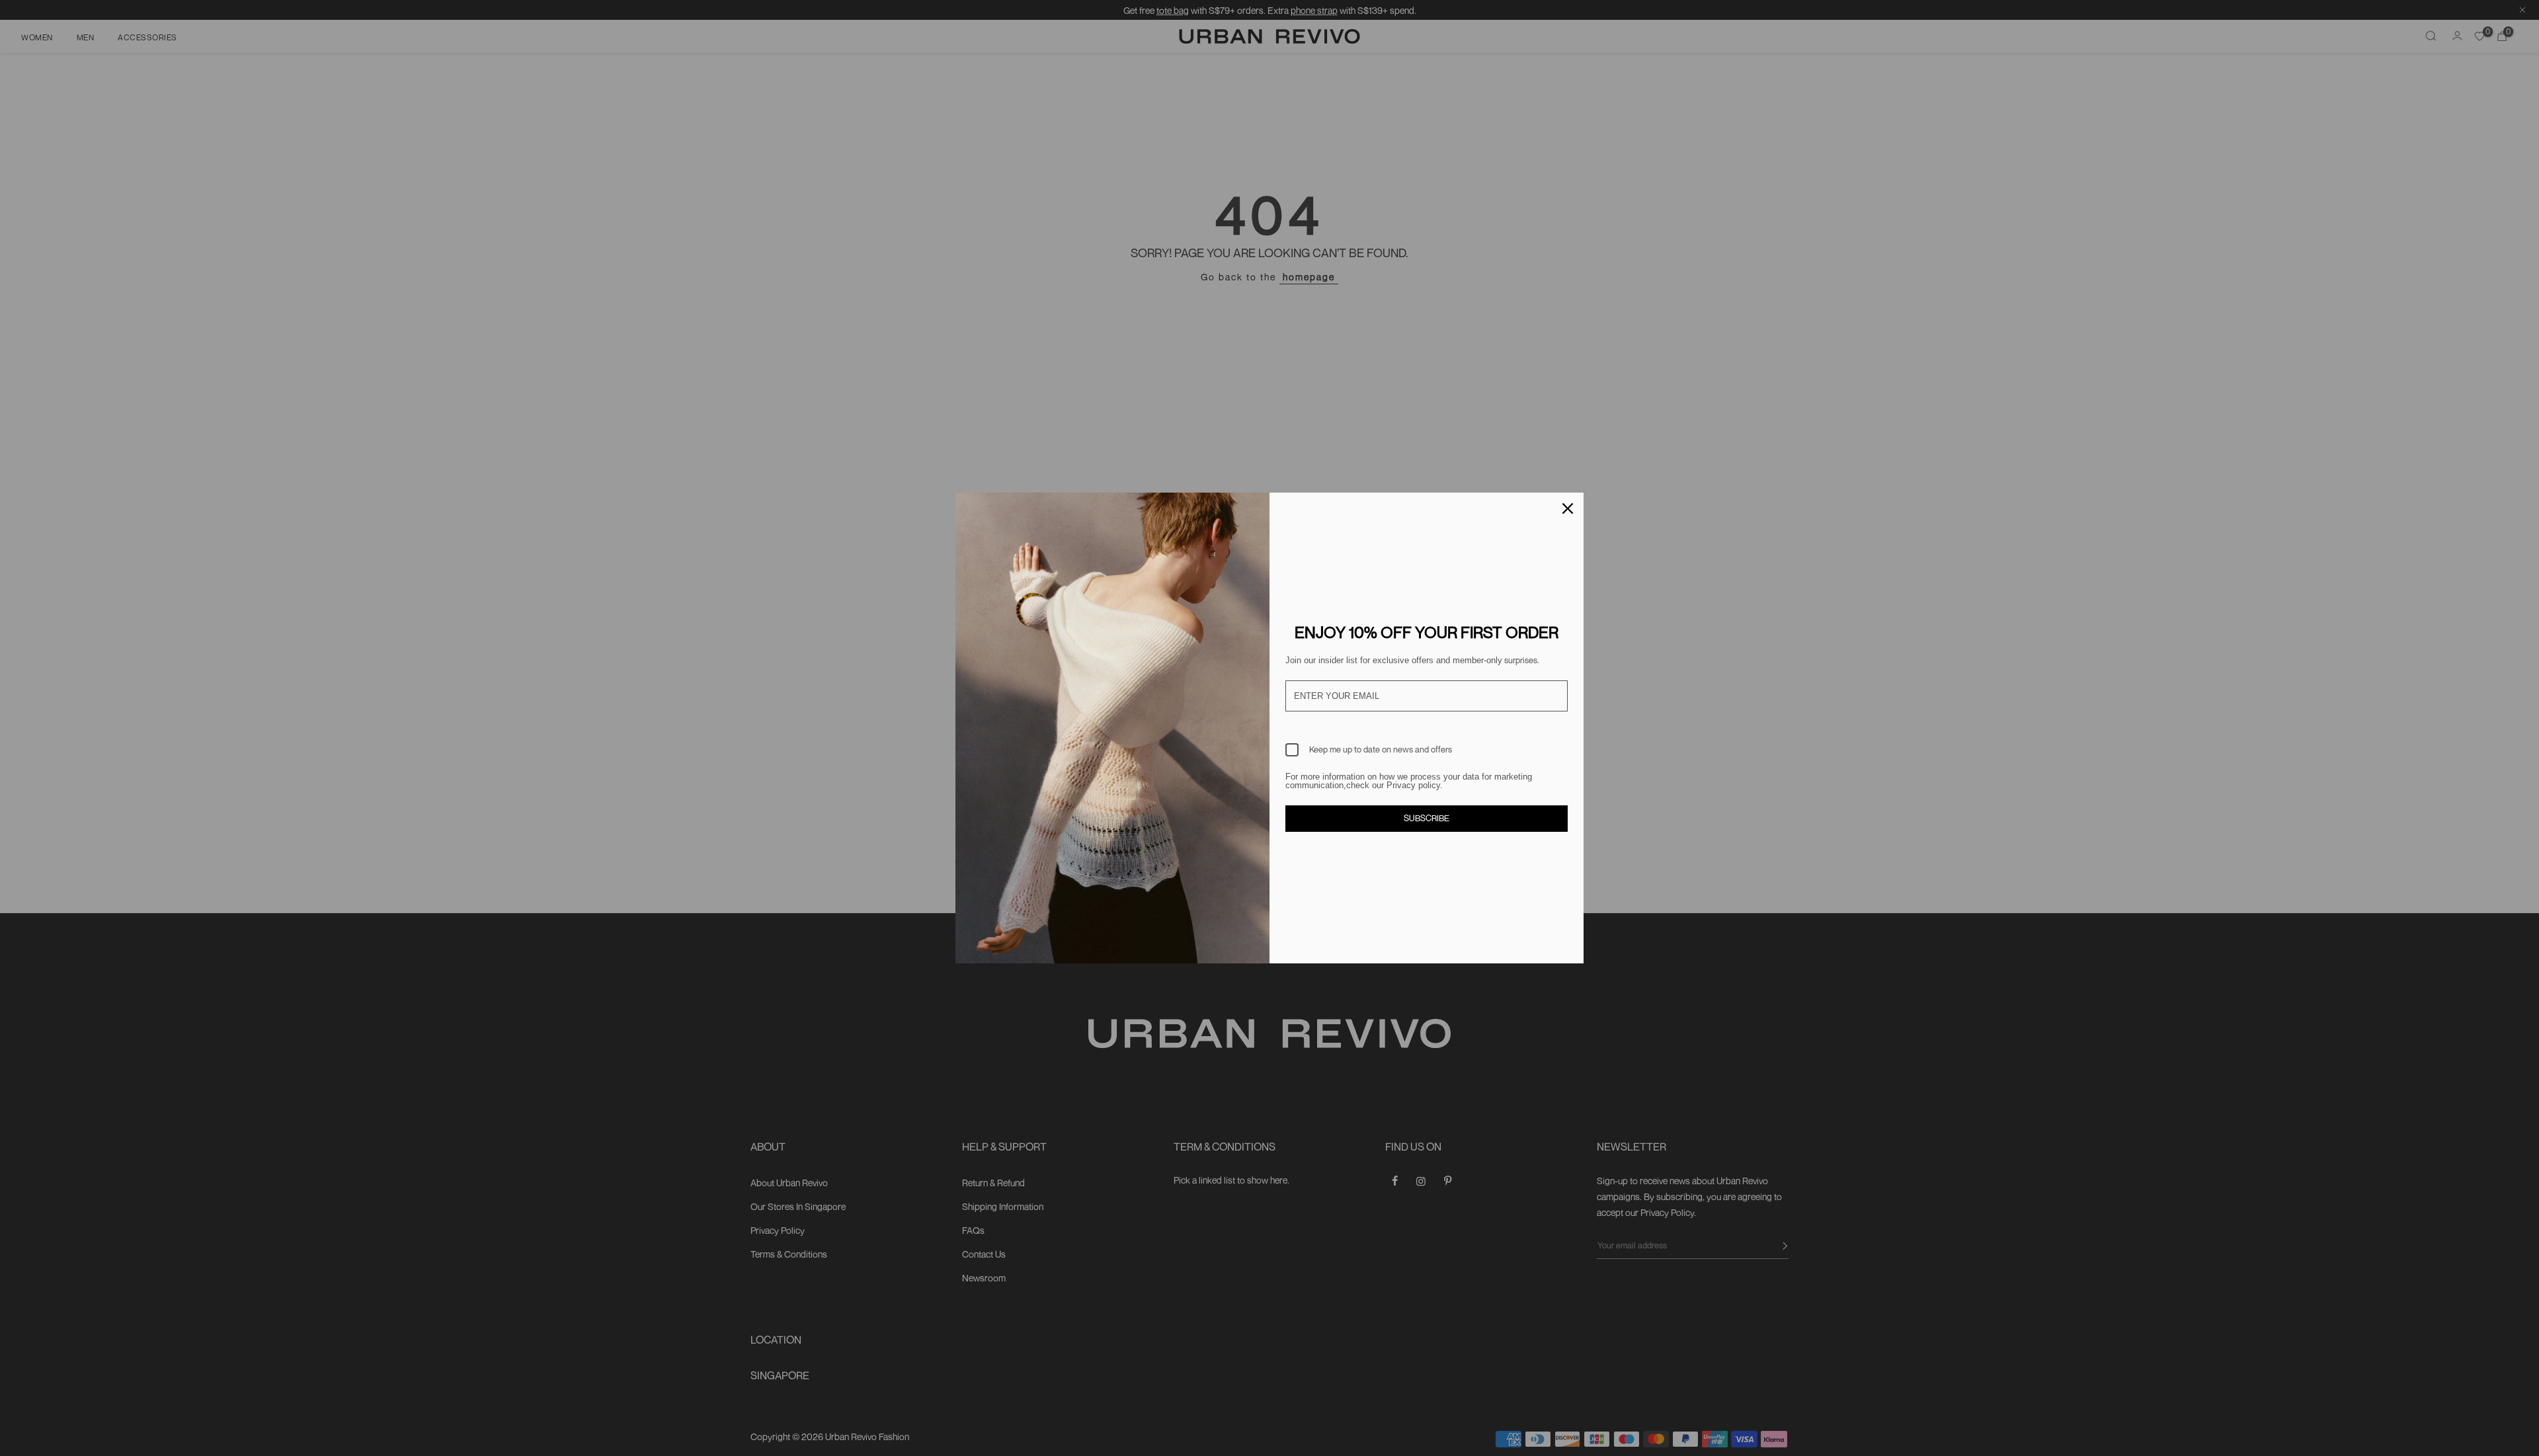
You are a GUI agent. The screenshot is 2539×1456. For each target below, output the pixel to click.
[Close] (1568, 508)
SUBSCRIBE (1427, 818)
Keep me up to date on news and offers (1381, 749)
